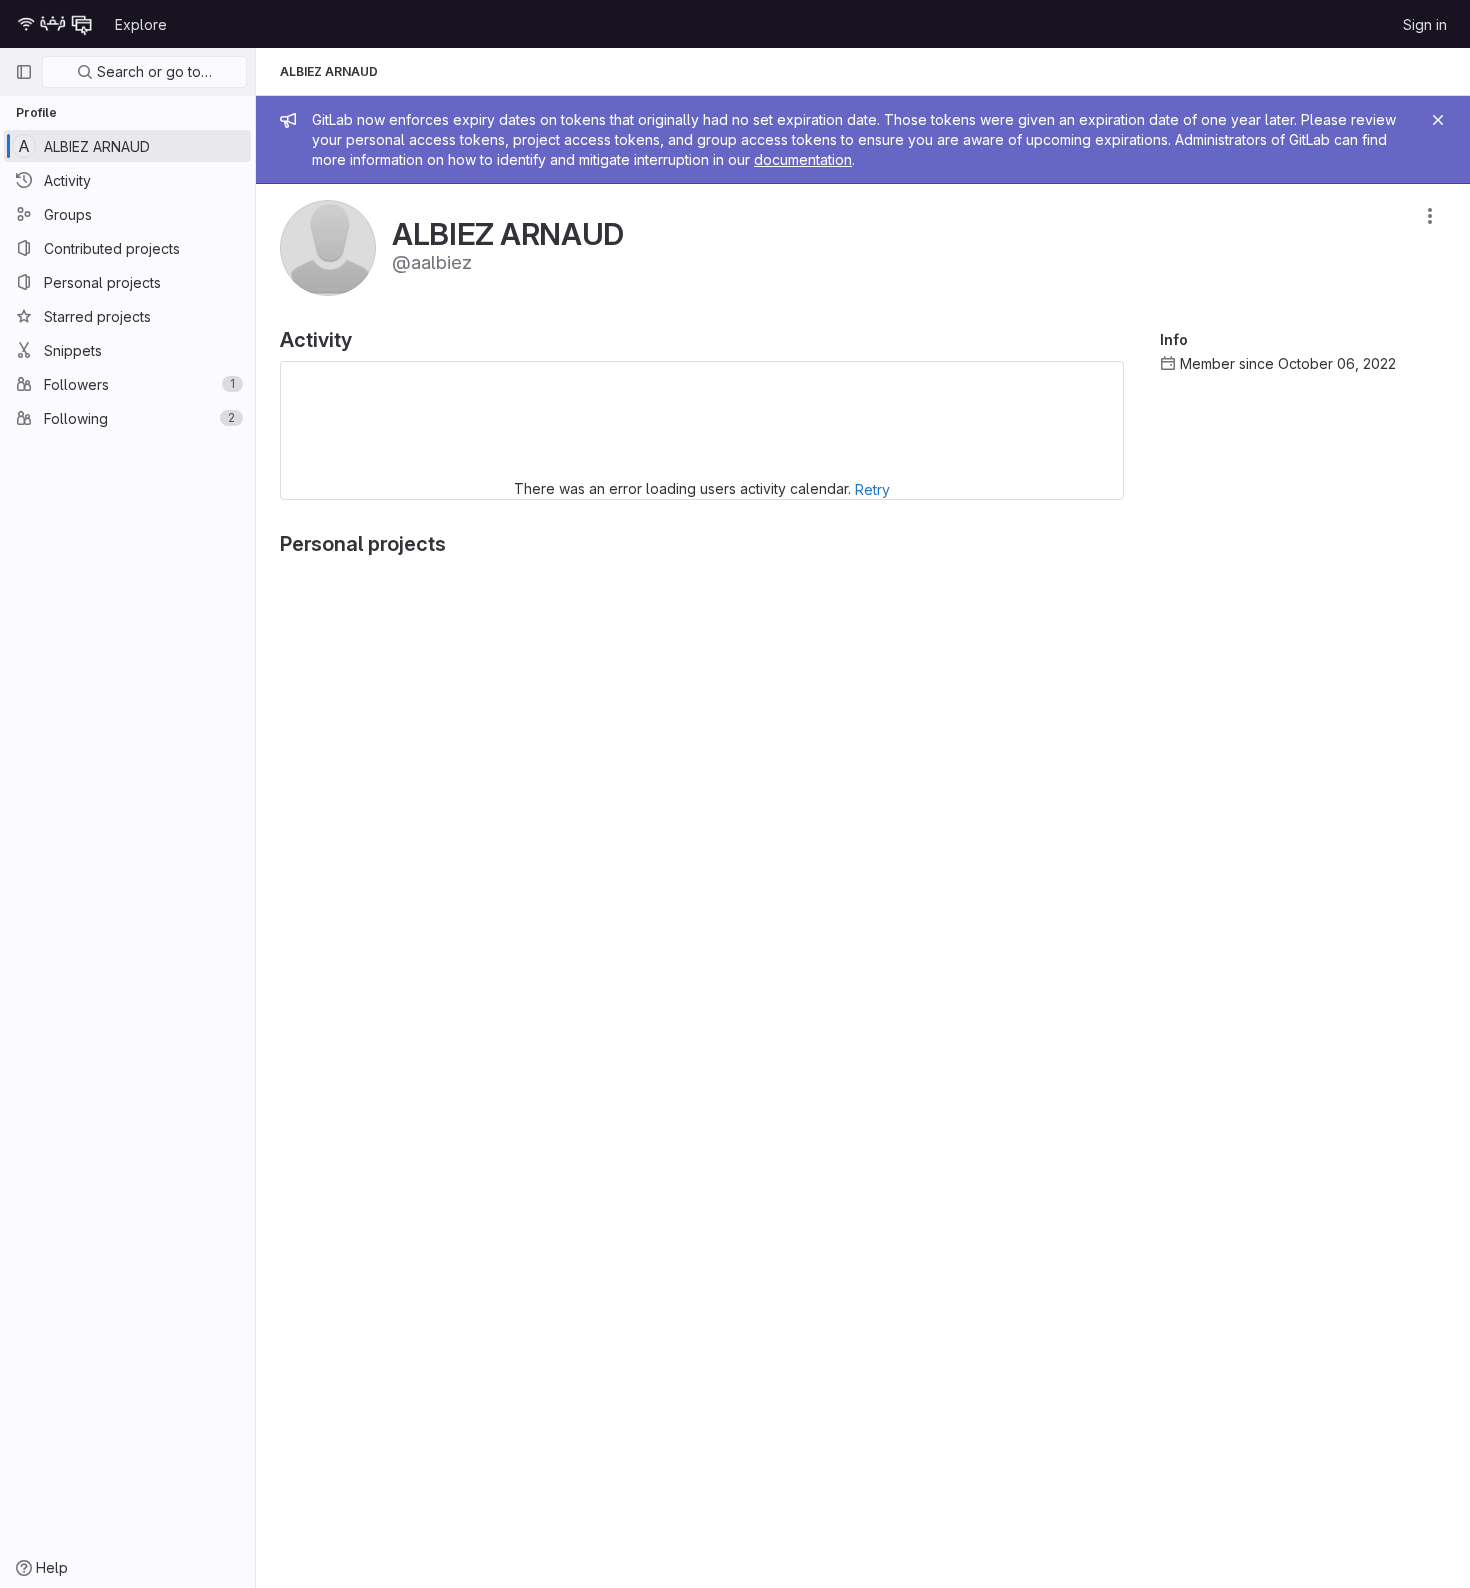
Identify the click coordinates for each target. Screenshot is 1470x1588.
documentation (803, 159)
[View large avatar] (328, 246)
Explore (141, 24)
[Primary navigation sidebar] (24, 72)
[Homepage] (55, 24)
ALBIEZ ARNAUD (329, 71)
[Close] (1438, 120)
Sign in (1425, 24)
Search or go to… (152, 71)
